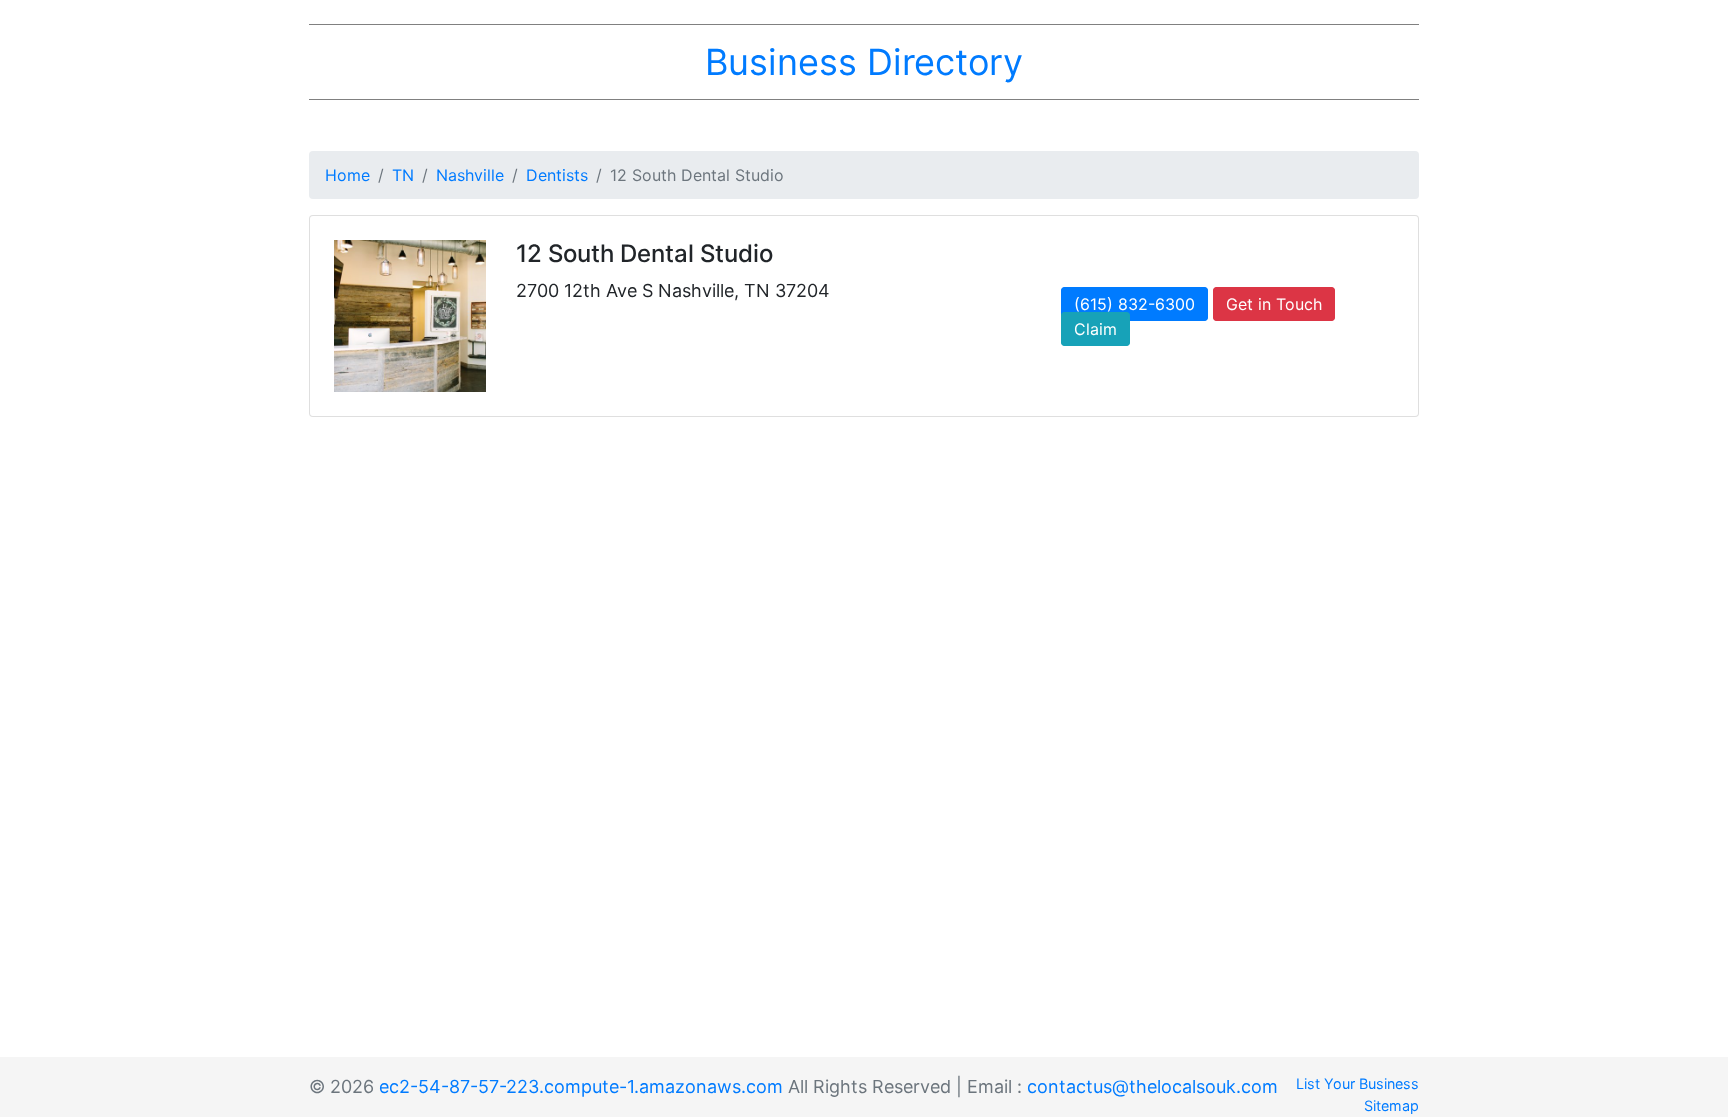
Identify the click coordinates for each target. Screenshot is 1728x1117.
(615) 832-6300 (1134, 304)
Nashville (470, 175)
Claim (1095, 329)
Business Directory (864, 62)
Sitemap (1391, 1105)
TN (403, 175)
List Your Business (1357, 1083)
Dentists (557, 175)
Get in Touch (1274, 304)
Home (347, 175)
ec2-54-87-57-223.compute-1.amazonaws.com (581, 1086)
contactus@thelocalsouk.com (1152, 1086)
